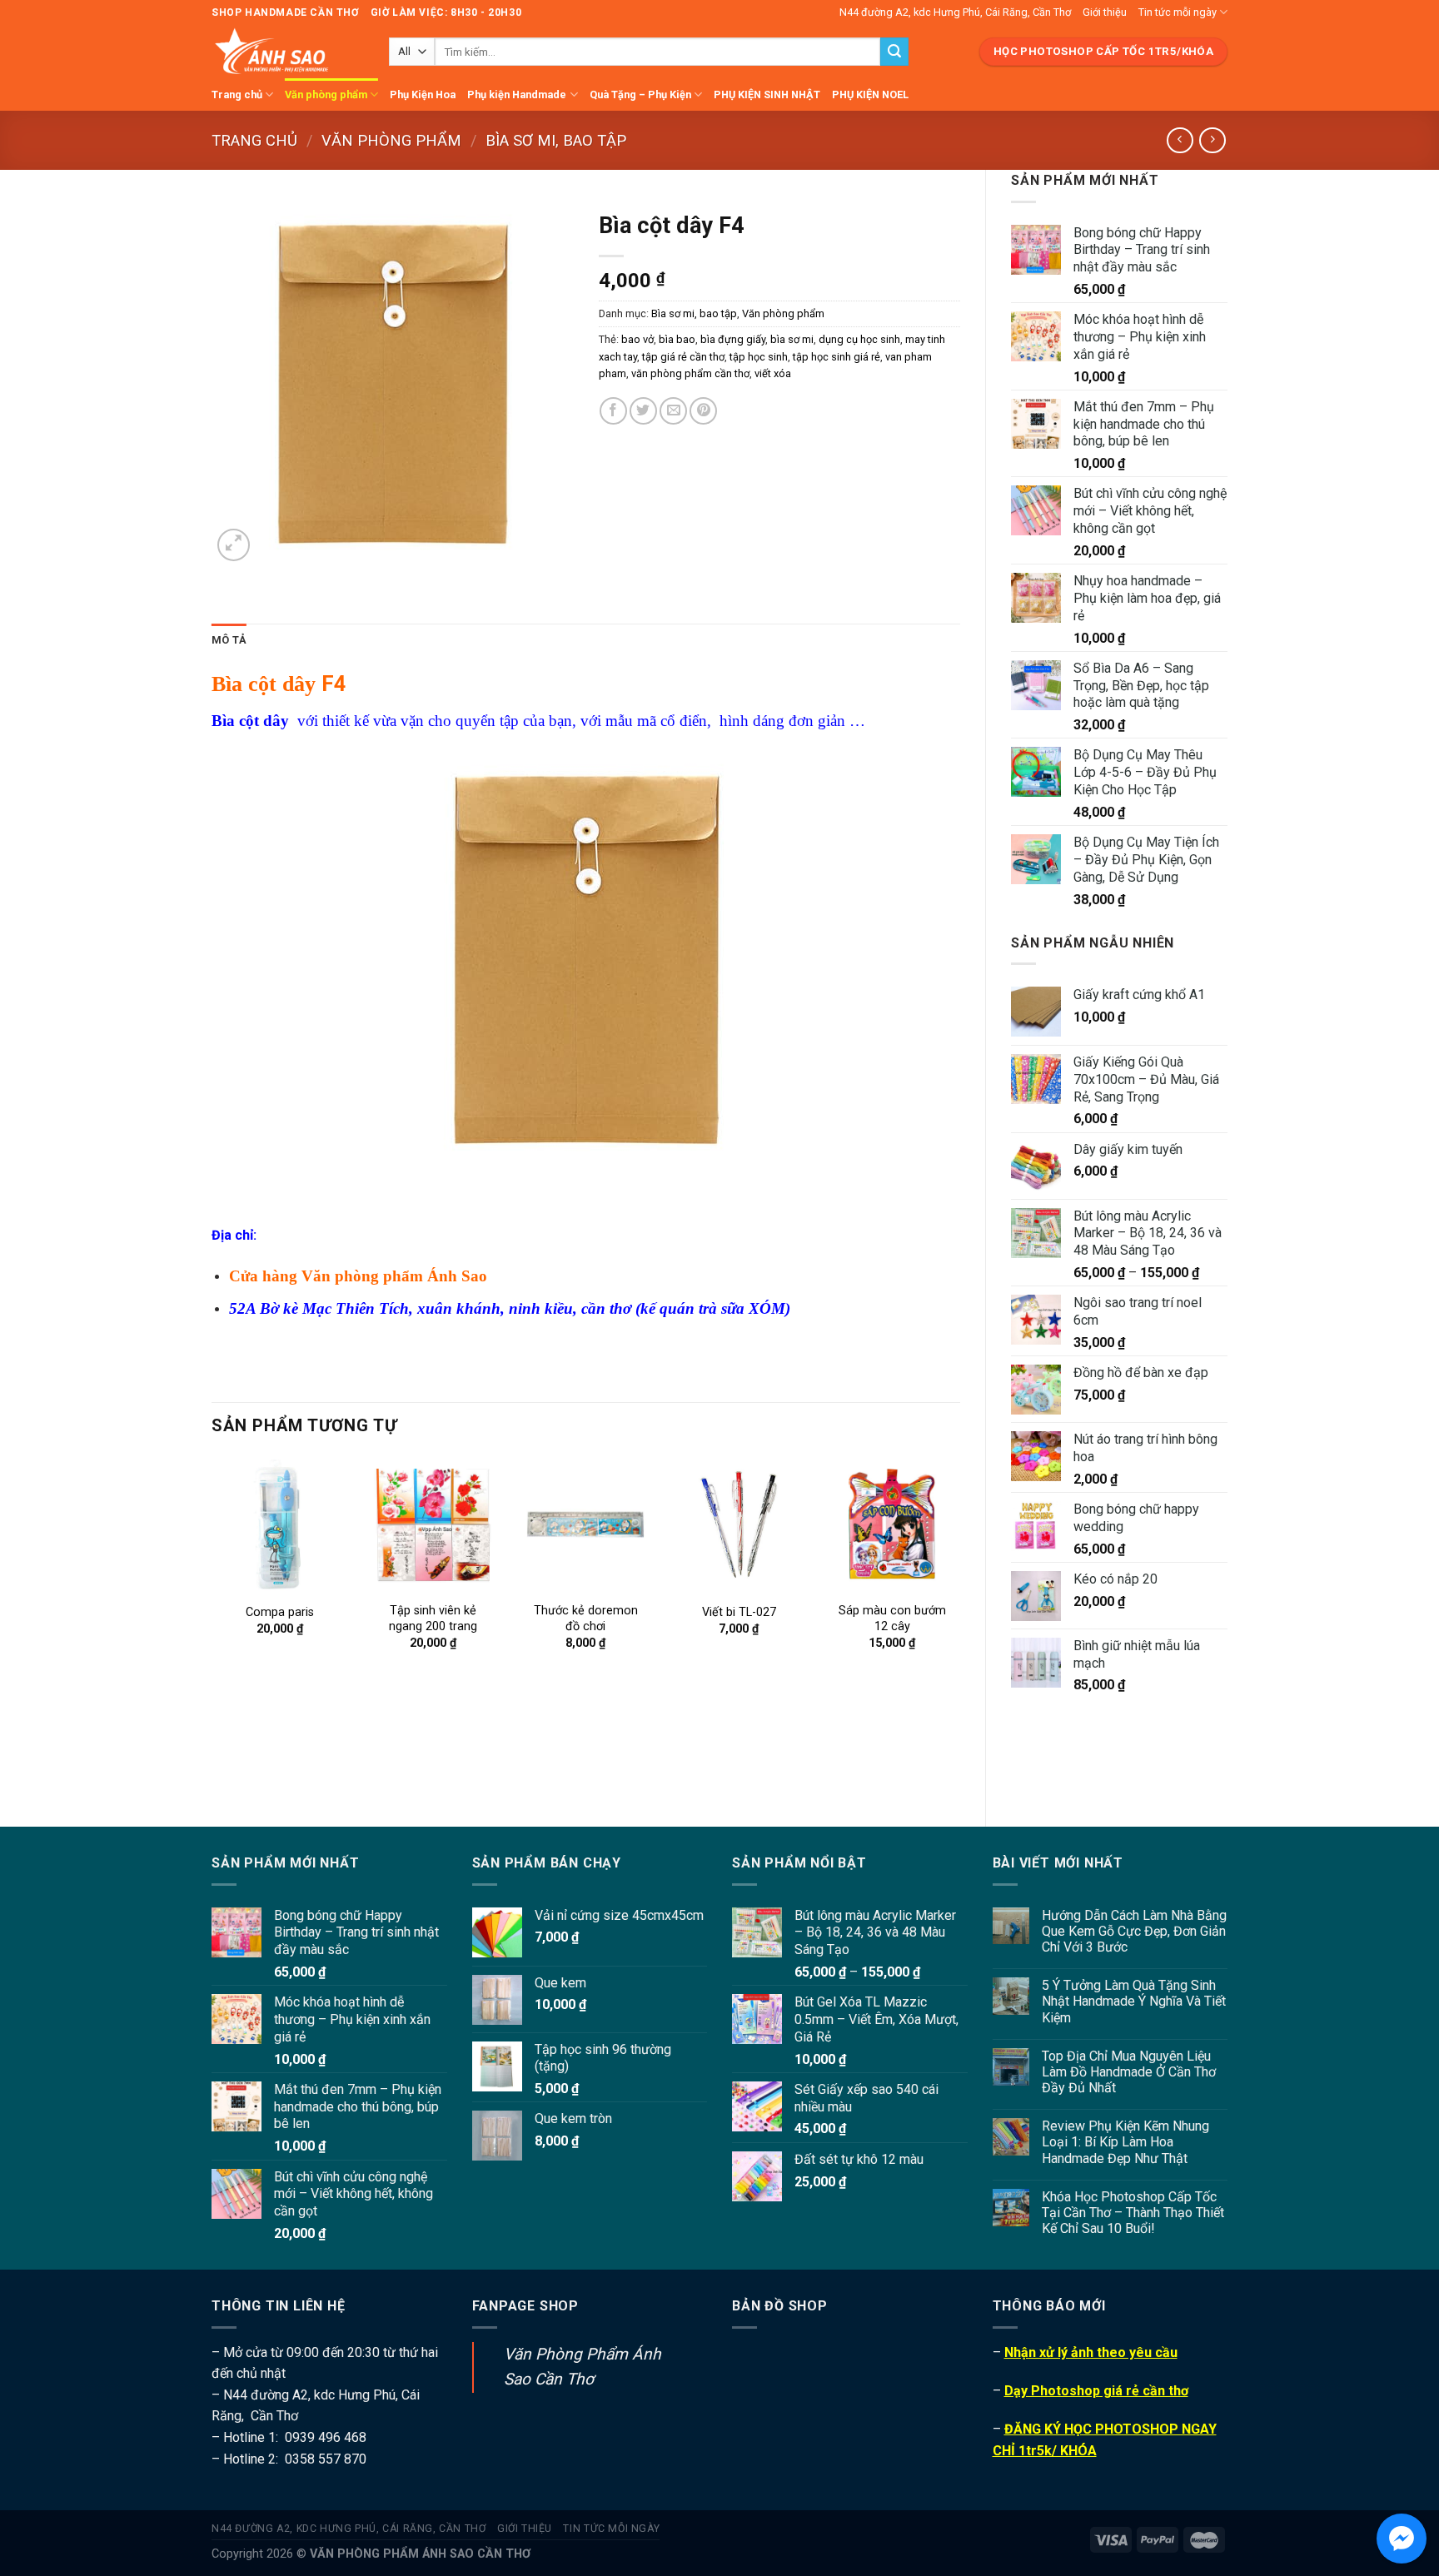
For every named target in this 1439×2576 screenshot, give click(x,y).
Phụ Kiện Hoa (423, 94)
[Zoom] (234, 545)
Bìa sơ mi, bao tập (556, 140)
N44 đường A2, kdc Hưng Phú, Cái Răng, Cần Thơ (955, 12)
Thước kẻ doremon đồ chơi (586, 1619)
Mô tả (229, 640)
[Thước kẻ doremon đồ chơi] (585, 1524)
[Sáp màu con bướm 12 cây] (892, 1524)
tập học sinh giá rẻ (837, 357)
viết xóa (773, 373)
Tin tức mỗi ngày (1178, 12)
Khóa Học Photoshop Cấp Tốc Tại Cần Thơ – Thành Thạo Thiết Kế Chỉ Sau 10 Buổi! (1133, 2213)
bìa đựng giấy (733, 339)
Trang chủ (237, 94)
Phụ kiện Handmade (517, 94)
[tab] (229, 640)
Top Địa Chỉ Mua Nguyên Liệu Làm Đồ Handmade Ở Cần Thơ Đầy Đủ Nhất (1129, 2072)
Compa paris (280, 1612)
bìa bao (677, 339)
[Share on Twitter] (643, 411)
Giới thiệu (1105, 12)
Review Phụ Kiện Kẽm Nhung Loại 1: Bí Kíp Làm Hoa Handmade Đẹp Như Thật (1125, 2142)
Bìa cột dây (264, 684)
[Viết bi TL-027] (739, 1524)
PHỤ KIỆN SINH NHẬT (767, 94)
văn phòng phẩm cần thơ (690, 373)
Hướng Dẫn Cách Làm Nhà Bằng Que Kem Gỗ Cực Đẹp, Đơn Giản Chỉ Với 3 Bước (1134, 1931)
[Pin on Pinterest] (703, 411)
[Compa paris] (280, 1524)
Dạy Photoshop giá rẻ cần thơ (1096, 2391)
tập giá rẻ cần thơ (683, 357)
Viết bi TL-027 (739, 1612)
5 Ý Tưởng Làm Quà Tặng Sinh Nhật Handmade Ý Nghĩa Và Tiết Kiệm (1134, 2001)
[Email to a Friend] (673, 411)
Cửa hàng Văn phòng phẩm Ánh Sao (358, 1276)
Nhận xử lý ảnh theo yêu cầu (1091, 2352)
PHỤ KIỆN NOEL (870, 94)
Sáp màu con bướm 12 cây (892, 1619)
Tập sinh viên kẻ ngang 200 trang (433, 1619)
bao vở (637, 339)
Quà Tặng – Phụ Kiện (640, 94)
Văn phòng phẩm (326, 94)
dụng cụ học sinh (859, 339)
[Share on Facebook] (613, 411)
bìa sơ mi (792, 339)
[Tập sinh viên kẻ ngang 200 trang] (433, 1524)
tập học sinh (759, 357)
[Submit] (894, 52)
